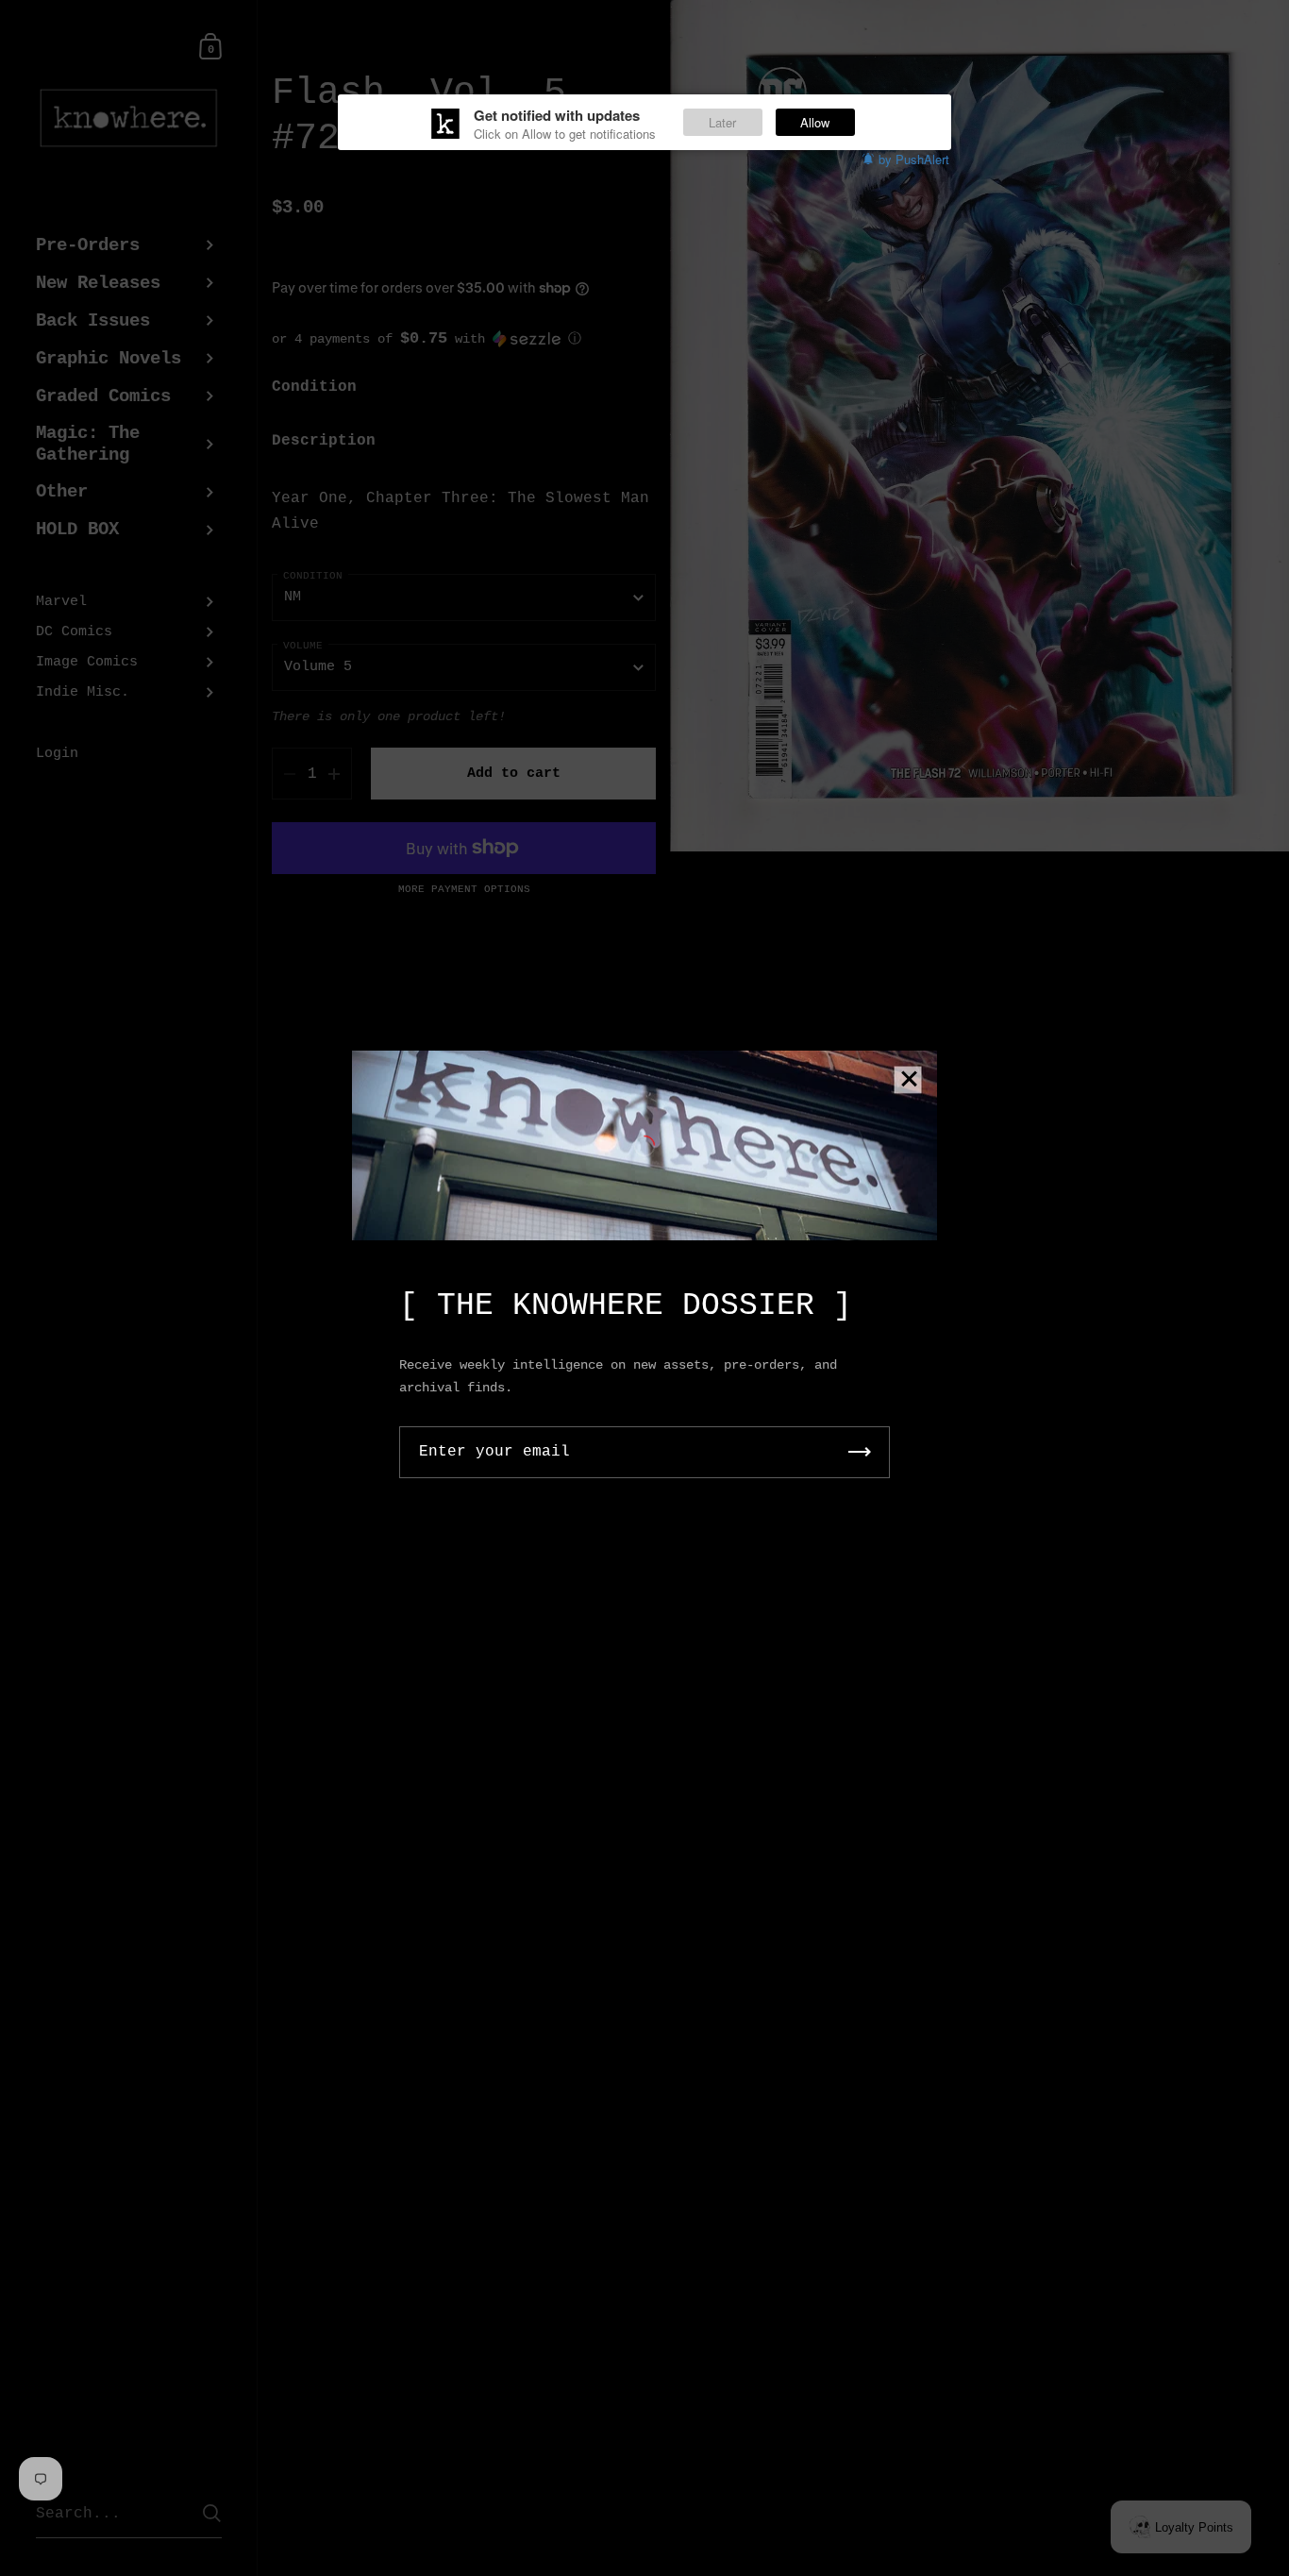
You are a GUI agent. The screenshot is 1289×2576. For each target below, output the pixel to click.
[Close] (909, 1080)
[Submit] (860, 1452)
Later (722, 122)
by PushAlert (914, 159)
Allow (815, 122)
